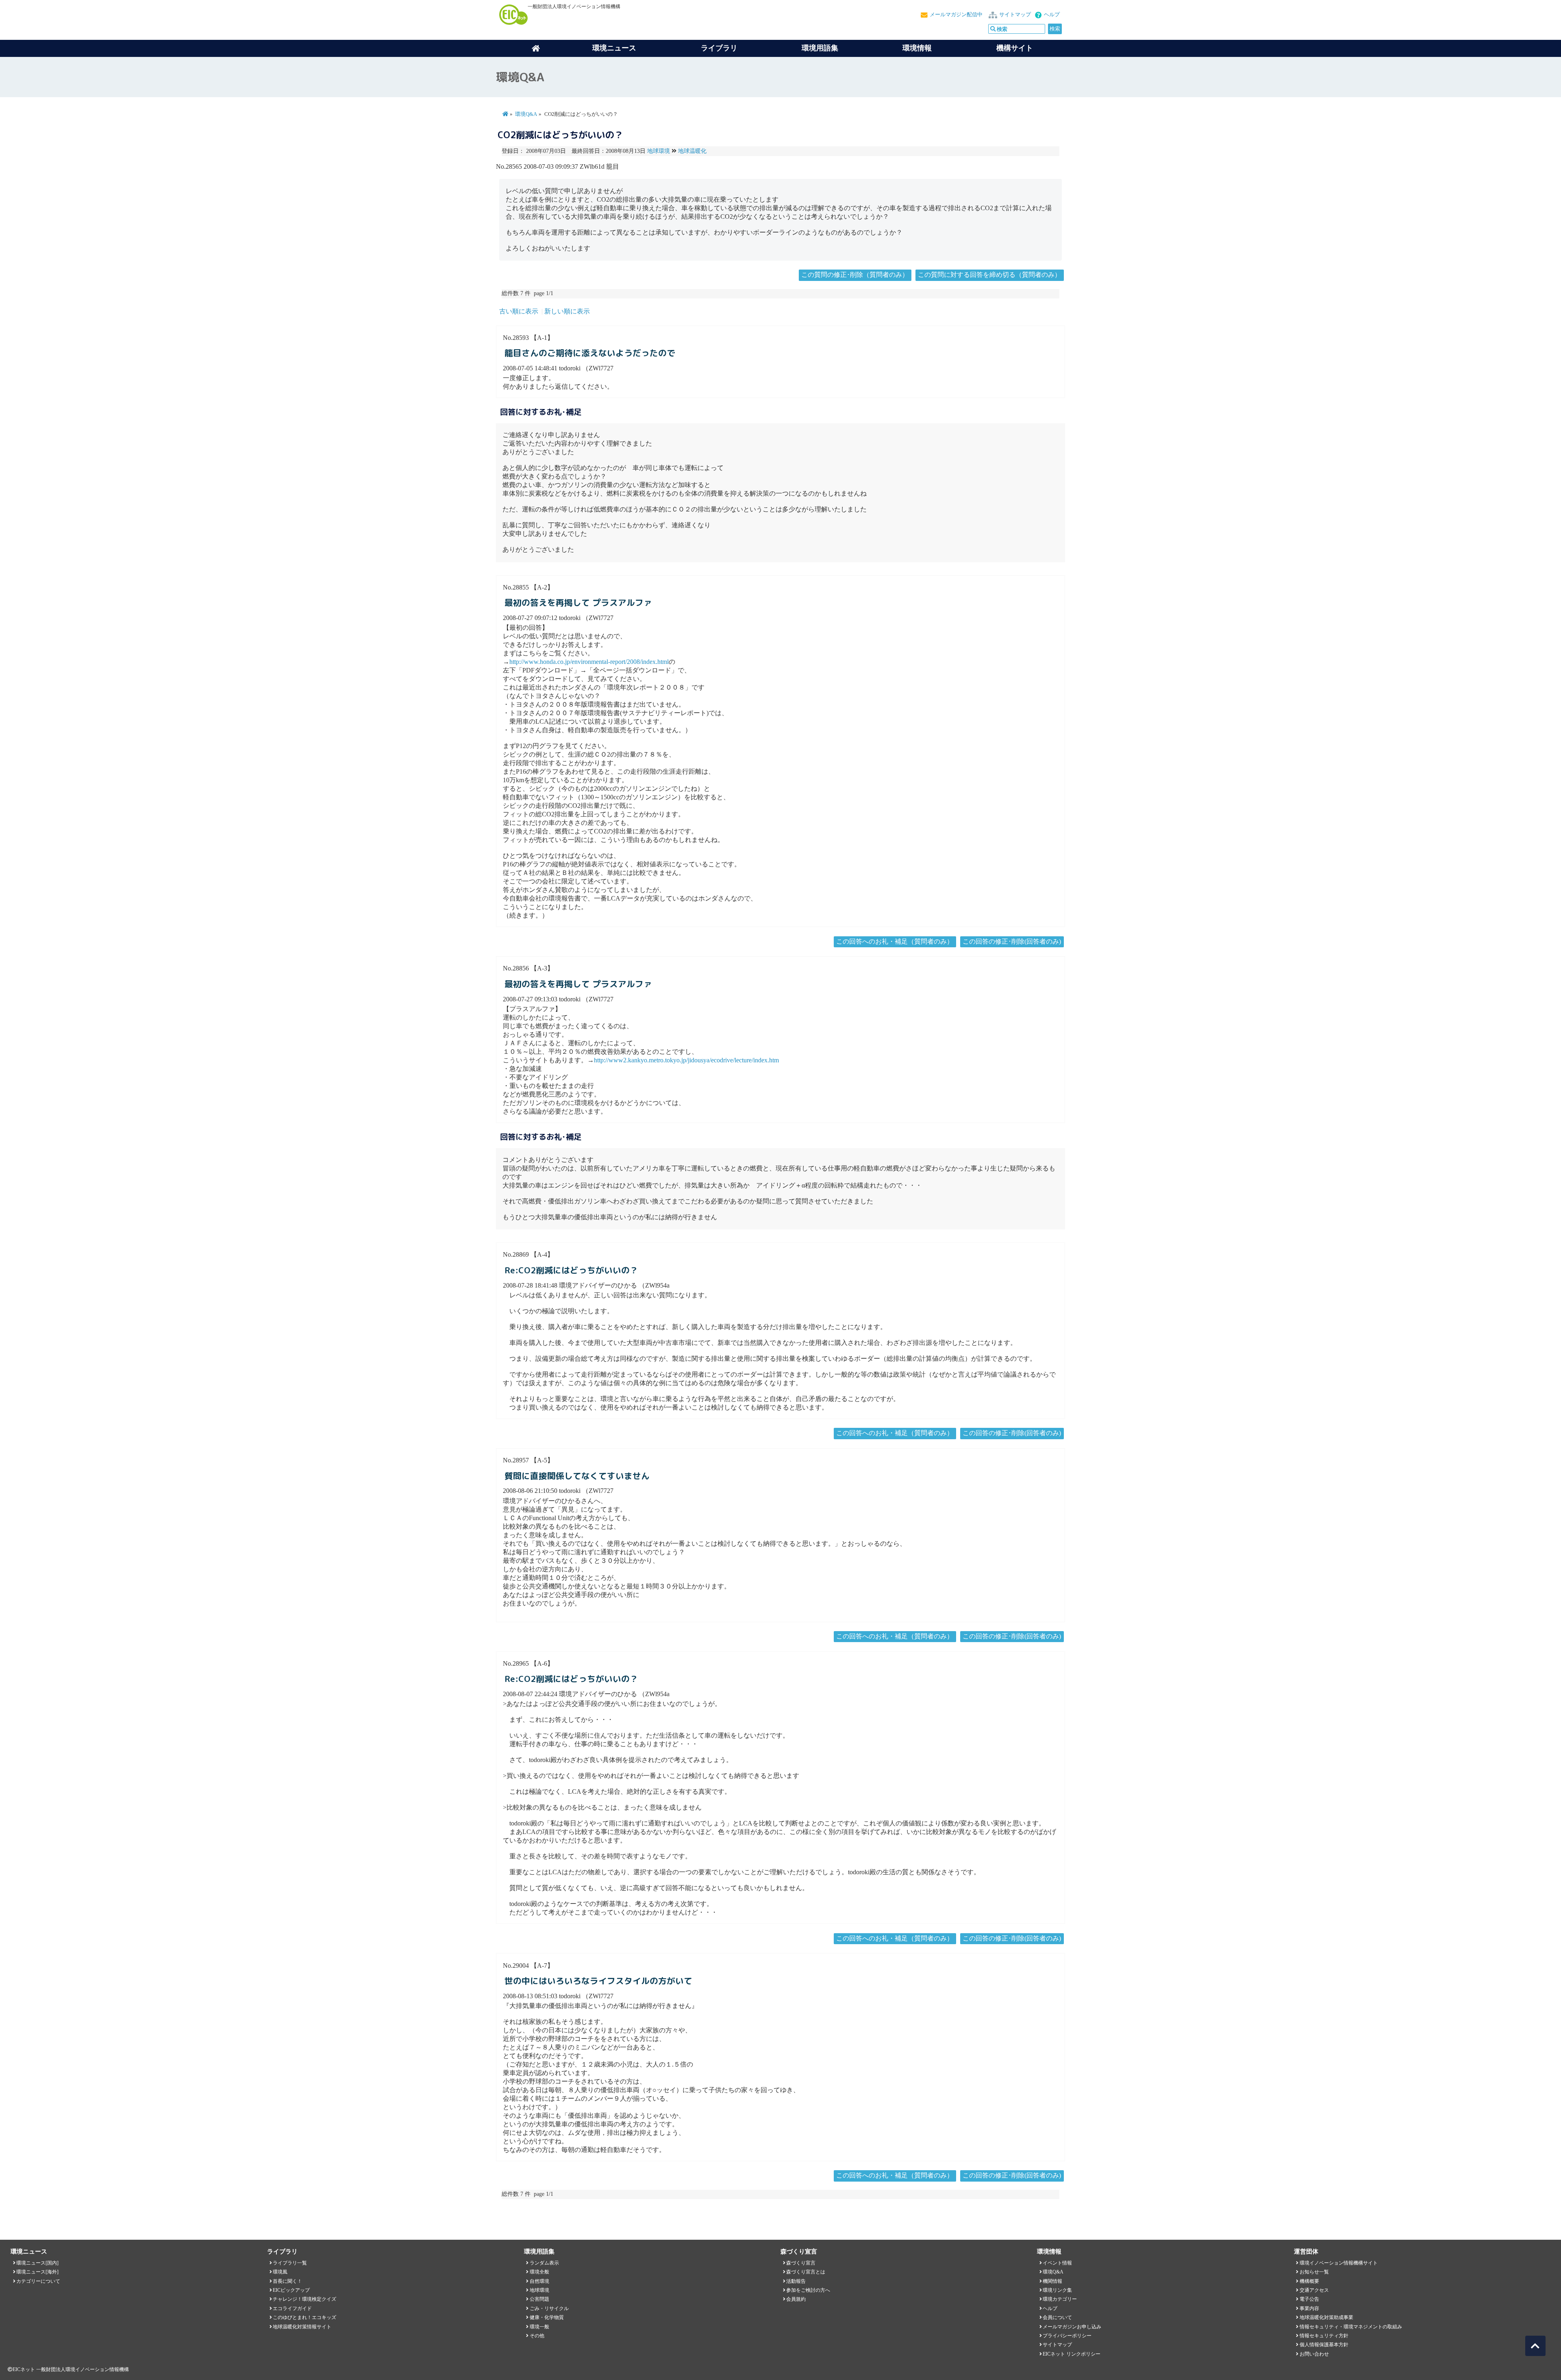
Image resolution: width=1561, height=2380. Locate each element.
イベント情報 (1057, 2263)
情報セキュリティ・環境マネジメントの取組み (1351, 2327)
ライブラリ (719, 48)
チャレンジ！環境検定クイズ (304, 2299)
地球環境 (659, 151)
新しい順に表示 (567, 311)
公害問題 (539, 2299)
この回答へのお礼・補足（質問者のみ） (895, 941)
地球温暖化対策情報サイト (302, 2327)
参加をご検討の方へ (808, 2290)
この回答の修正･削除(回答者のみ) (1012, 941)
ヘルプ (1052, 15)
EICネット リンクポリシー (1072, 2354)
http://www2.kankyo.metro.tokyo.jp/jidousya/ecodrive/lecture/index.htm (686, 1060)
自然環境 (539, 2281)
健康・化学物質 (547, 2317)
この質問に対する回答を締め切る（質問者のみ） (989, 275)
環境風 (280, 2272)
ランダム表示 (544, 2263)
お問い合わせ (1314, 2354)
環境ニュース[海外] (37, 2272)
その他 (537, 2336)
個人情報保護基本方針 (1324, 2345)
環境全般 (539, 2272)
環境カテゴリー (1060, 2299)
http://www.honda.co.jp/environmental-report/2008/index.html (589, 662)
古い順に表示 (519, 311)
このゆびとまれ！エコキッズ (304, 2317)
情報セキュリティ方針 (1324, 2336)
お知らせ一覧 (1314, 2272)
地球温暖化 (692, 151)
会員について (1057, 2317)
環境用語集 (820, 48)
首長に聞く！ (287, 2281)
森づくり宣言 (801, 2263)
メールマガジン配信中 (956, 15)
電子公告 (1309, 2299)
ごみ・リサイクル (549, 2308)
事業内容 (1309, 2308)
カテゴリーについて (38, 2281)
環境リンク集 (1057, 2290)
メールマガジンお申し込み (1072, 2327)
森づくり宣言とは (806, 2272)
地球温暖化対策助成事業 (1326, 2317)
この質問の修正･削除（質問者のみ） (855, 275)
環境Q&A (526, 114)
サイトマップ (1015, 15)
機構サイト (1015, 48)
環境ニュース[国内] (37, 2263)
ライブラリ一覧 (290, 2263)
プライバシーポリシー (1067, 2336)
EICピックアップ (291, 2290)
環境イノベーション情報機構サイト (1339, 2263)
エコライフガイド (292, 2308)
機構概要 (1309, 2281)
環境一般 (539, 2327)
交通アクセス (1314, 2290)
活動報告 (796, 2281)
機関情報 (1052, 2281)
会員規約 (796, 2299)
